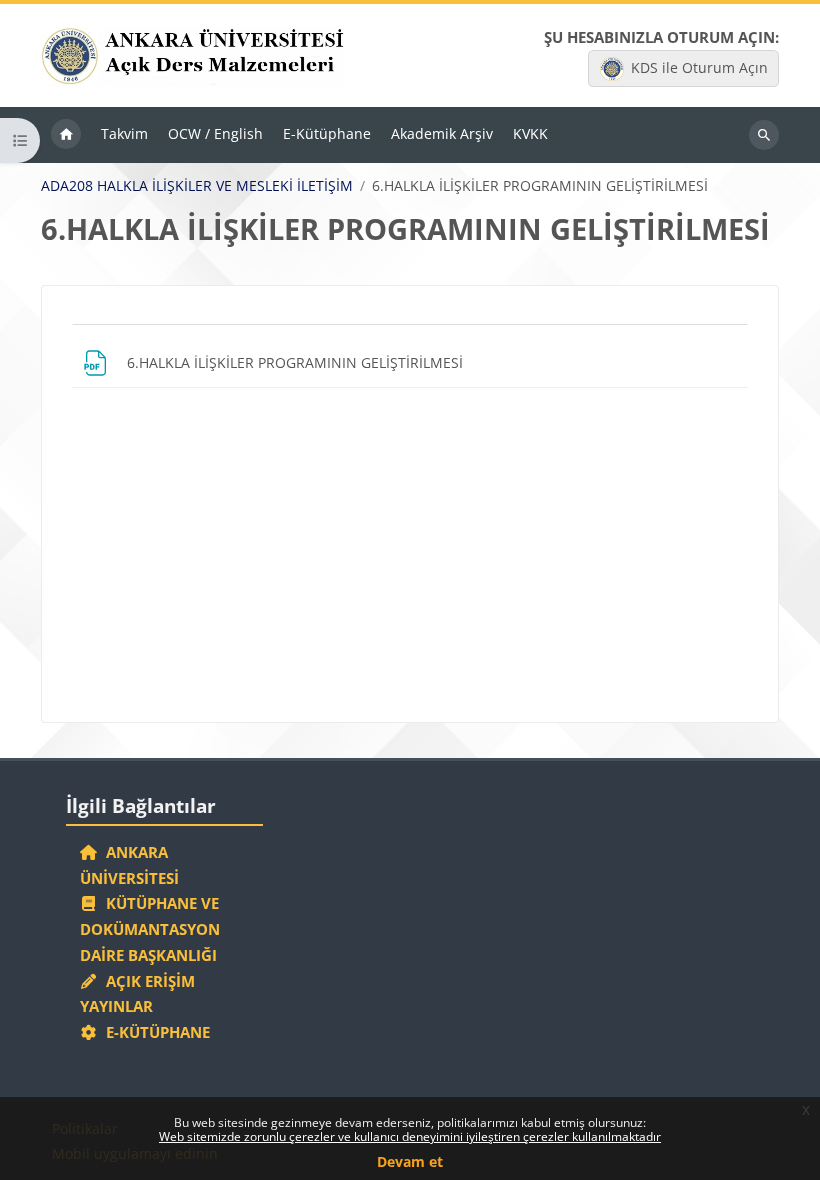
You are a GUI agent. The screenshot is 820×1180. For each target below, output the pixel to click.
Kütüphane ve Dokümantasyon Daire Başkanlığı (150, 929)
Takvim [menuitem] (124, 133)
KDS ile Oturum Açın (699, 67)
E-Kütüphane (154, 1032)
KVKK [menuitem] (530, 133)
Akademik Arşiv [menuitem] (442, 133)
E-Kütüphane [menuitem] (327, 133)
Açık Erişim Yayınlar (138, 994)
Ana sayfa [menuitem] (66, 135)
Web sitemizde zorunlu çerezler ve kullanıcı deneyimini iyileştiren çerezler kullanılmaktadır (410, 1136)
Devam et (410, 1161)
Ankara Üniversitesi (129, 865)
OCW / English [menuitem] (215, 133)
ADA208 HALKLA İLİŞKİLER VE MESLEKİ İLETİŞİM (197, 186)
